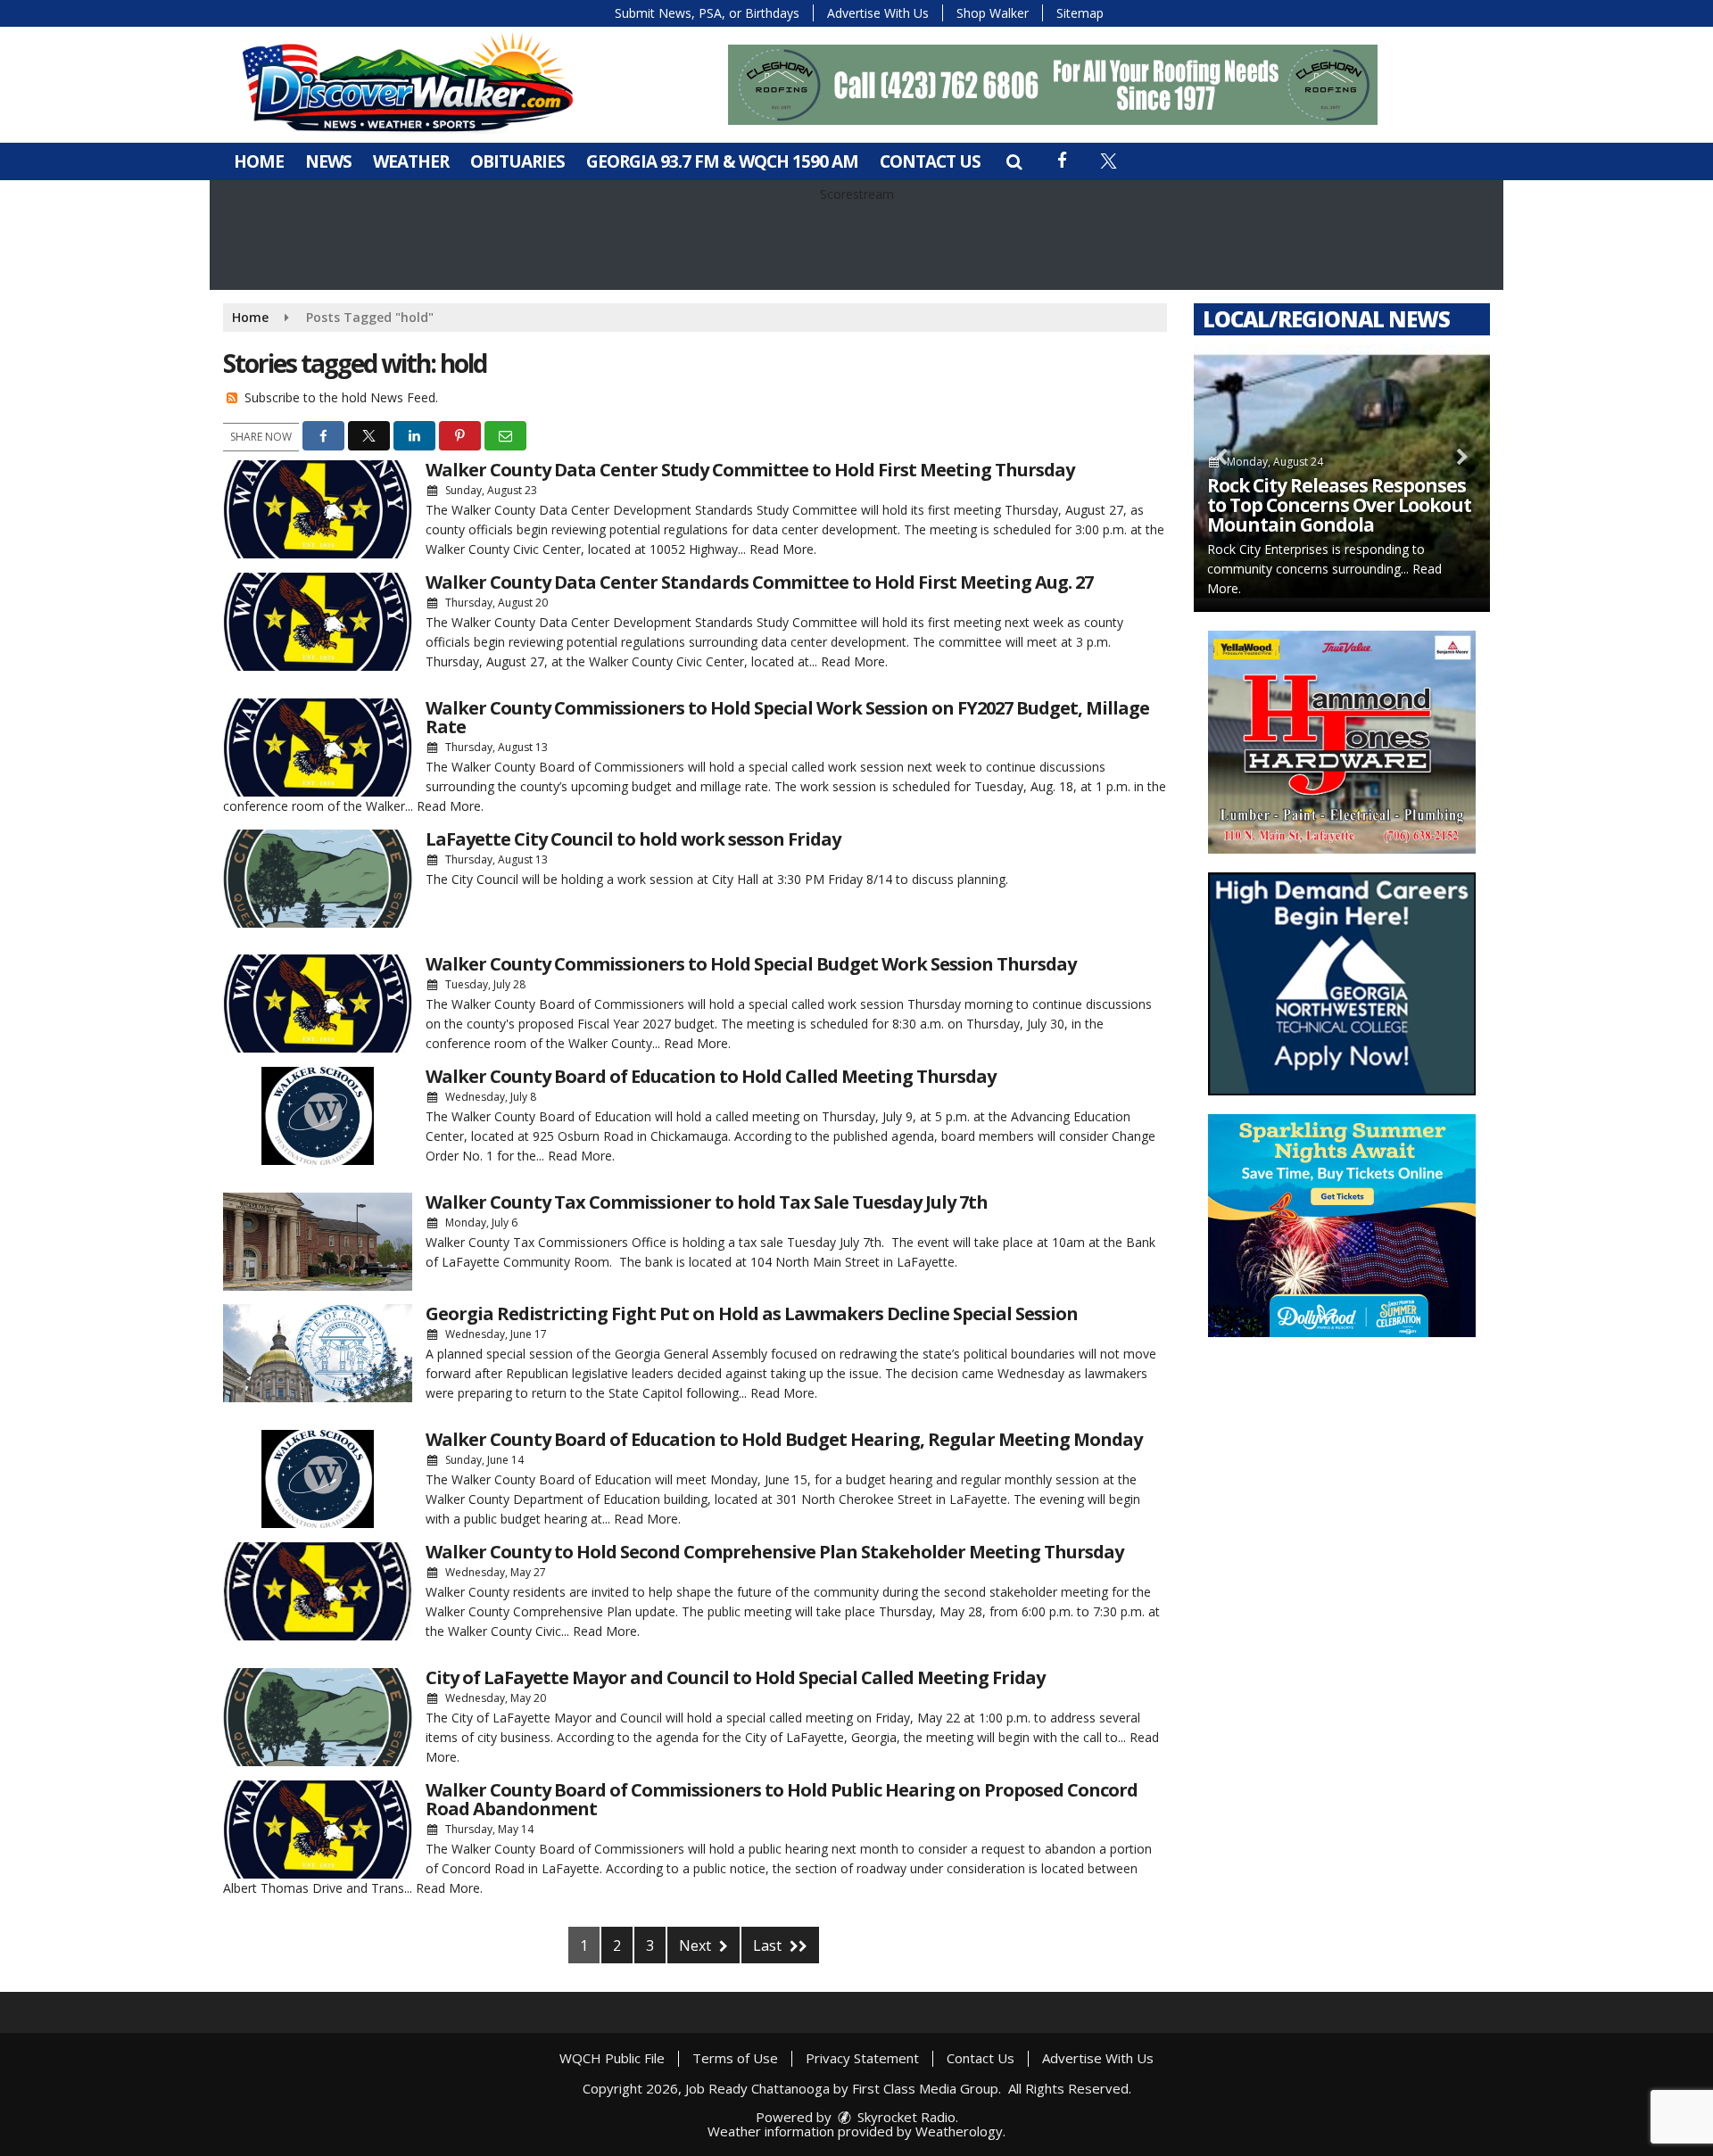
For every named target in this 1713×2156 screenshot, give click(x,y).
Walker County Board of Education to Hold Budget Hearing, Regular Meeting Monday (784, 1439)
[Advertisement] (1053, 85)
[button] (1014, 161)
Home (259, 161)
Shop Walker (993, 13)
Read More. (783, 549)
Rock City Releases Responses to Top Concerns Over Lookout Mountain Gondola (1339, 505)
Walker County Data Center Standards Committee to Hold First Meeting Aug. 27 (759, 582)
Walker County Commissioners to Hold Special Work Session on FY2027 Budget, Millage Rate (787, 717)
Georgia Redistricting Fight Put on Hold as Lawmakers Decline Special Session (752, 1313)
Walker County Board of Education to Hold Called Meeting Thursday (711, 1076)
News (328, 161)
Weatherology (959, 2131)
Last (769, 1945)
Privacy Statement (862, 2058)
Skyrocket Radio (905, 2117)
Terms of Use (735, 2058)
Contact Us (930, 161)
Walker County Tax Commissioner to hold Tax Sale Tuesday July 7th (707, 1202)
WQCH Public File (612, 2058)
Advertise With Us (878, 13)
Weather (411, 161)
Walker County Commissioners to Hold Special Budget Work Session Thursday (751, 964)
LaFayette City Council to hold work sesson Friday (633, 839)
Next (697, 1945)
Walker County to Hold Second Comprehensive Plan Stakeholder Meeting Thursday (774, 1552)
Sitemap (1080, 13)
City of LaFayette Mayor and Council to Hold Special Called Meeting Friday (735, 1677)
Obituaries (517, 161)
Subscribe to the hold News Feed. (341, 397)
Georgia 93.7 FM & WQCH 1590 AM (722, 161)
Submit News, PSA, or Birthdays (707, 13)
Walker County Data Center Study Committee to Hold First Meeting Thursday (750, 470)
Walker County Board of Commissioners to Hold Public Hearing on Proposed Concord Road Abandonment (782, 1799)
